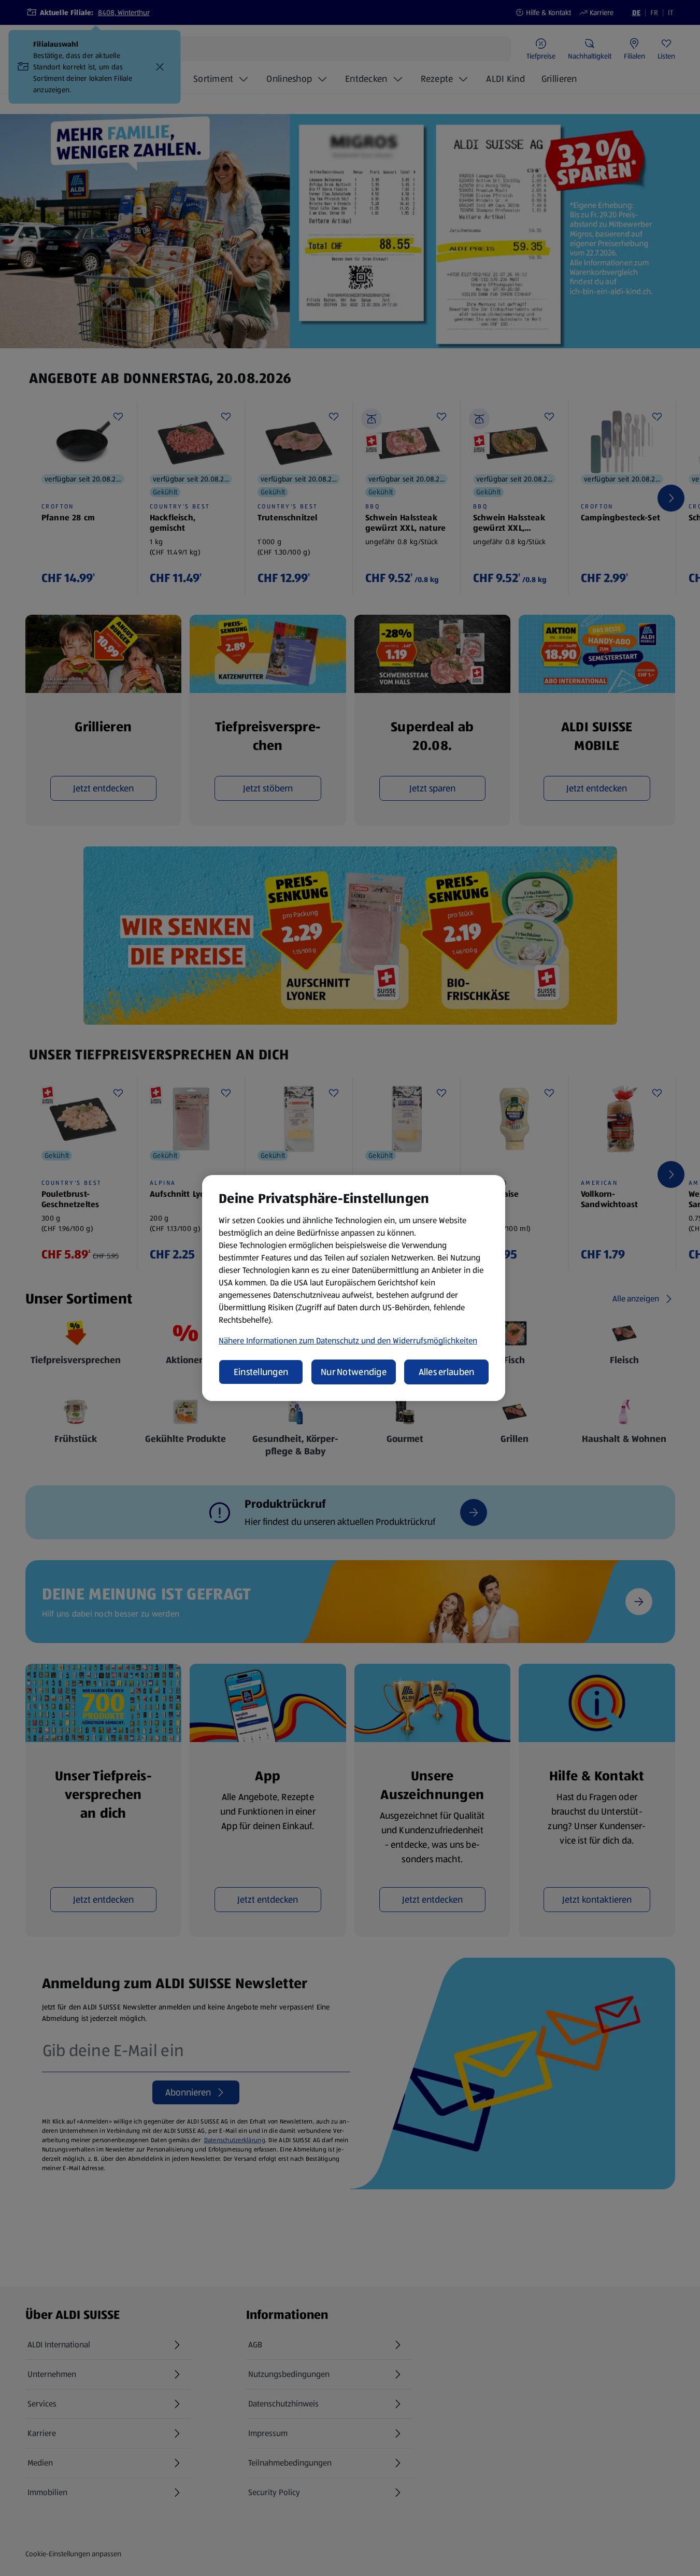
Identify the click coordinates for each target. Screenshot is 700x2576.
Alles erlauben (447, 1372)
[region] (354, 1288)
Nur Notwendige (354, 1372)
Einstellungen (261, 1372)
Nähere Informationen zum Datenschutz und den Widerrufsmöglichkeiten (348, 1341)
